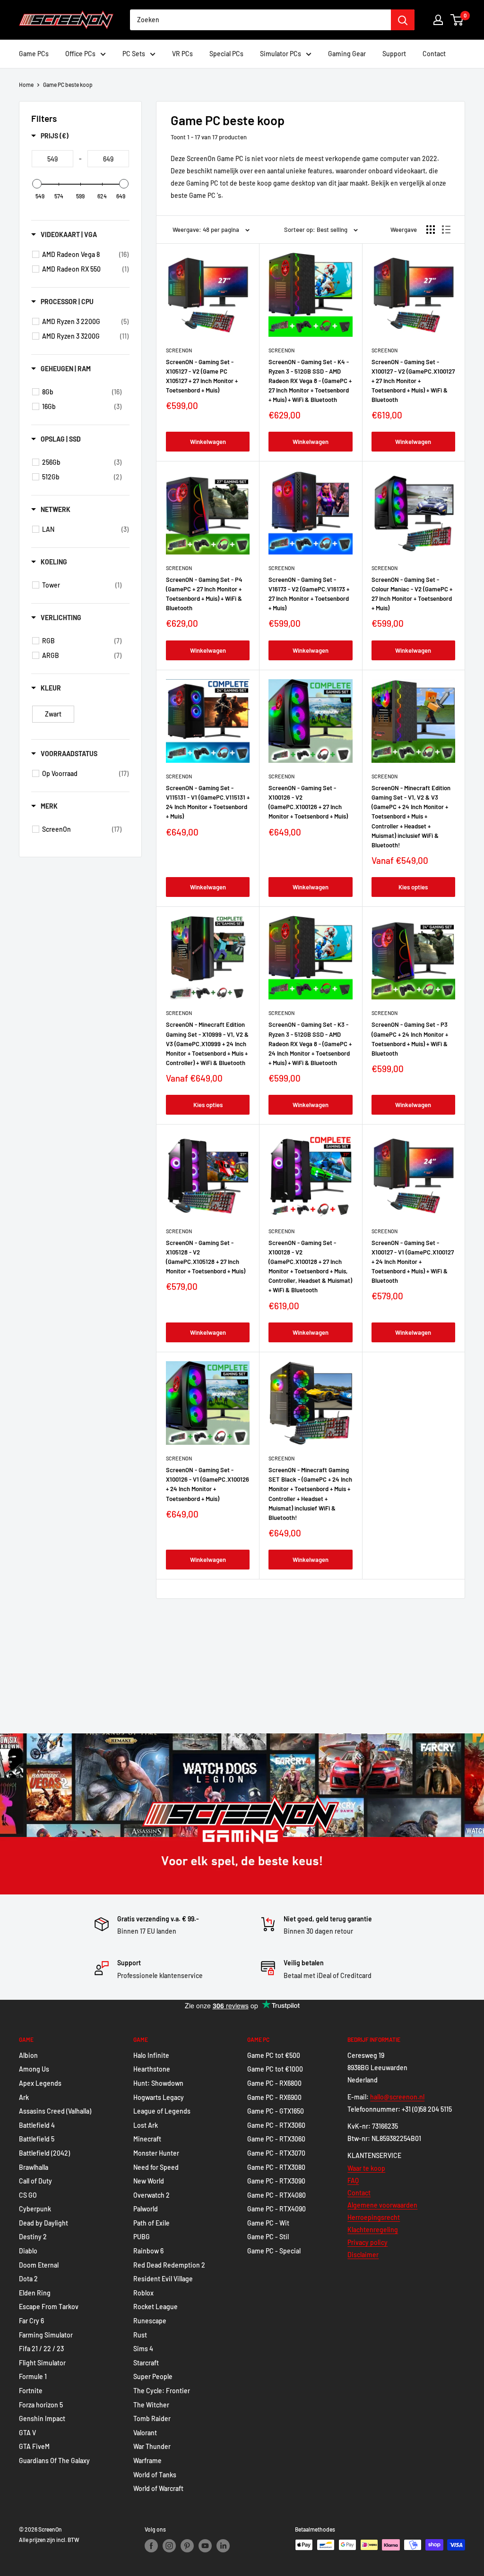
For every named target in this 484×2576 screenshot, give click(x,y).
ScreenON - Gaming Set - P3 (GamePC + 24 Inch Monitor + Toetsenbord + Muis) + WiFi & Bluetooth (410, 1039)
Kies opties (413, 887)
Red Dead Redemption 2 (169, 2265)
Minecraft (147, 2139)
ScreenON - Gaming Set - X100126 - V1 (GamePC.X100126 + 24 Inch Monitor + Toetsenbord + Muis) (207, 1484)
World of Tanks (155, 2475)
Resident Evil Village (163, 2279)
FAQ (353, 2180)
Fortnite (31, 2391)
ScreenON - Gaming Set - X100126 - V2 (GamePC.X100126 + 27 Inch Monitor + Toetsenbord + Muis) (308, 802)
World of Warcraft (158, 2488)
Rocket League (156, 2307)
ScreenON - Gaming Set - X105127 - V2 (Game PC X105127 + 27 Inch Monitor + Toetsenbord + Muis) (202, 376)
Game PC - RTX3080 (276, 2167)
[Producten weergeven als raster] (431, 230)
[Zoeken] (403, 20)
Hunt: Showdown (158, 2083)
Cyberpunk (35, 2209)
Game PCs (34, 54)
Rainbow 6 (148, 2251)
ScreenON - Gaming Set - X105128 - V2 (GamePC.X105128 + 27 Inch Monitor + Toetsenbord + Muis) (206, 1257)
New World (149, 2181)
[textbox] (52, 159)
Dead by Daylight (43, 2223)
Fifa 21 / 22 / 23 (41, 2349)
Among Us (34, 2069)
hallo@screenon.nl (397, 2097)
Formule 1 (33, 2376)
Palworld (146, 2209)
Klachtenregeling (373, 2230)
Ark (24, 2097)
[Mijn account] (438, 20)
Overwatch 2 (151, 2195)
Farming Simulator (46, 2335)
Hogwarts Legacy (159, 2097)
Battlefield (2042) (44, 2153)
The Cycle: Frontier (162, 2391)
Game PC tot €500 (274, 2055)
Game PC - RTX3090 (276, 2181)
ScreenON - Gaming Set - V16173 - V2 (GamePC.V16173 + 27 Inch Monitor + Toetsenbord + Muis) (309, 594)
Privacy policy (367, 2242)
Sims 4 (143, 2349)
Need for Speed (156, 2167)
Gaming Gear (347, 54)
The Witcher (151, 2405)
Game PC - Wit (268, 2223)
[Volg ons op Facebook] (151, 2546)
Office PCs (80, 54)
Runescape (150, 2321)
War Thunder (152, 2446)
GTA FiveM (34, 2446)
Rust (140, 2335)
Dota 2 (28, 2279)
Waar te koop (366, 2168)
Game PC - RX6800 (274, 2083)
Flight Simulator (42, 2363)
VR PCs (182, 54)
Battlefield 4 (37, 2125)
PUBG (142, 2237)
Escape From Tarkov (49, 2307)
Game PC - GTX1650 (276, 2111)
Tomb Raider (152, 2418)
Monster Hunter (156, 2153)
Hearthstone (152, 2069)
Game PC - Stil (268, 2237)
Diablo (28, 2251)
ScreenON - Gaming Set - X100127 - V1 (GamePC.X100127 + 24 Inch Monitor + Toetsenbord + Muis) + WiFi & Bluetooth (413, 1262)
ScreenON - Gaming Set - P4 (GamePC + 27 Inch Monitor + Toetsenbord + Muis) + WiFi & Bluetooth (204, 594)
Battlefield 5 (37, 2139)
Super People (153, 2376)
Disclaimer (363, 2255)
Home (26, 85)
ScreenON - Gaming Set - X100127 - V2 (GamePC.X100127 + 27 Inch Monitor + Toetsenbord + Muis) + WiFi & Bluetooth (413, 381)
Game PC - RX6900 (274, 2097)
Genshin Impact (42, 2418)
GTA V (27, 2433)
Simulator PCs (281, 54)
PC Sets (134, 54)
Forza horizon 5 (41, 2405)
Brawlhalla (34, 2167)
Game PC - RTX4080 (277, 2195)
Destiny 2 (33, 2237)
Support (394, 54)
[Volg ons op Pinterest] (187, 2546)
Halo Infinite (151, 2055)
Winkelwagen (208, 442)
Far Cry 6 (31, 2321)
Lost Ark (146, 2125)
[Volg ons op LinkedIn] (223, 2546)
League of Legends (162, 2111)
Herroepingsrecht (374, 2217)
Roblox (143, 2293)
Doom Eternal (39, 2265)
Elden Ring (35, 2293)
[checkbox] (85, 255)
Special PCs (226, 54)
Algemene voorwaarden (382, 2205)
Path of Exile (151, 2223)
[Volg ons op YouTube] (205, 2546)
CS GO (28, 2195)
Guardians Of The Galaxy (54, 2461)
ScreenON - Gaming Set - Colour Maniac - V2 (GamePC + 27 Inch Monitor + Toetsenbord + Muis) (412, 594)
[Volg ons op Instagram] (169, 2546)
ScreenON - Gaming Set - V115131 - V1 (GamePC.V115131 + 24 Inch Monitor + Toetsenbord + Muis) (208, 802)
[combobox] (260, 20)
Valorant (145, 2433)
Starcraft (146, 2363)
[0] (457, 20)
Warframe (147, 2461)
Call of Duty (35, 2181)
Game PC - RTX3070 (276, 2153)
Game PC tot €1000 (275, 2069)
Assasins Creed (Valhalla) (55, 2111)
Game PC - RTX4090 (277, 2209)
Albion (28, 2055)
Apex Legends (40, 2083)
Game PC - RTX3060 (276, 2125)
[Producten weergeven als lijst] (446, 230)
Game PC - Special (274, 2251)
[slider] (37, 184)
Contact (434, 54)
